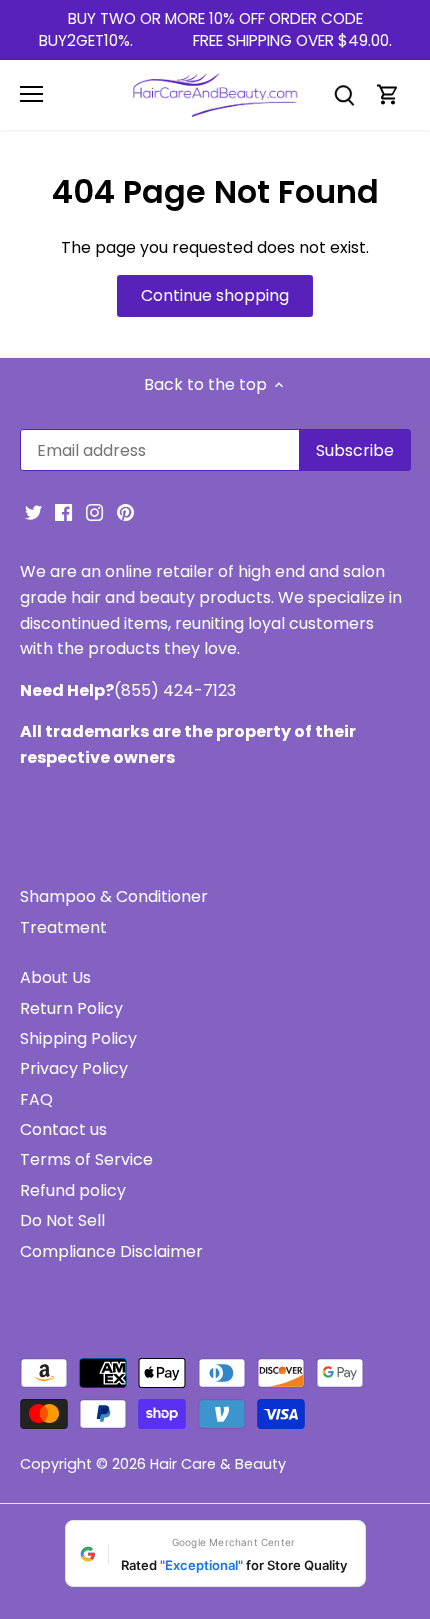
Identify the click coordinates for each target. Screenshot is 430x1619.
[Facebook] (63, 512)
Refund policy (73, 1190)
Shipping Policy (78, 1038)
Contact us (63, 1129)
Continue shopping (215, 295)
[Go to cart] (388, 94)
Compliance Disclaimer (111, 1251)
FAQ (36, 1099)
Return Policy (71, 1008)
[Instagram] (94, 512)
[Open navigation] (31, 94)
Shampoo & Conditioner (114, 896)
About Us (55, 977)
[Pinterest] (125, 512)
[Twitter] (33, 512)
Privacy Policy (74, 1068)
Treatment (63, 927)
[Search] (344, 94)
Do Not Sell (62, 1220)
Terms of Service (86, 1159)
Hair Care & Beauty (218, 1464)
